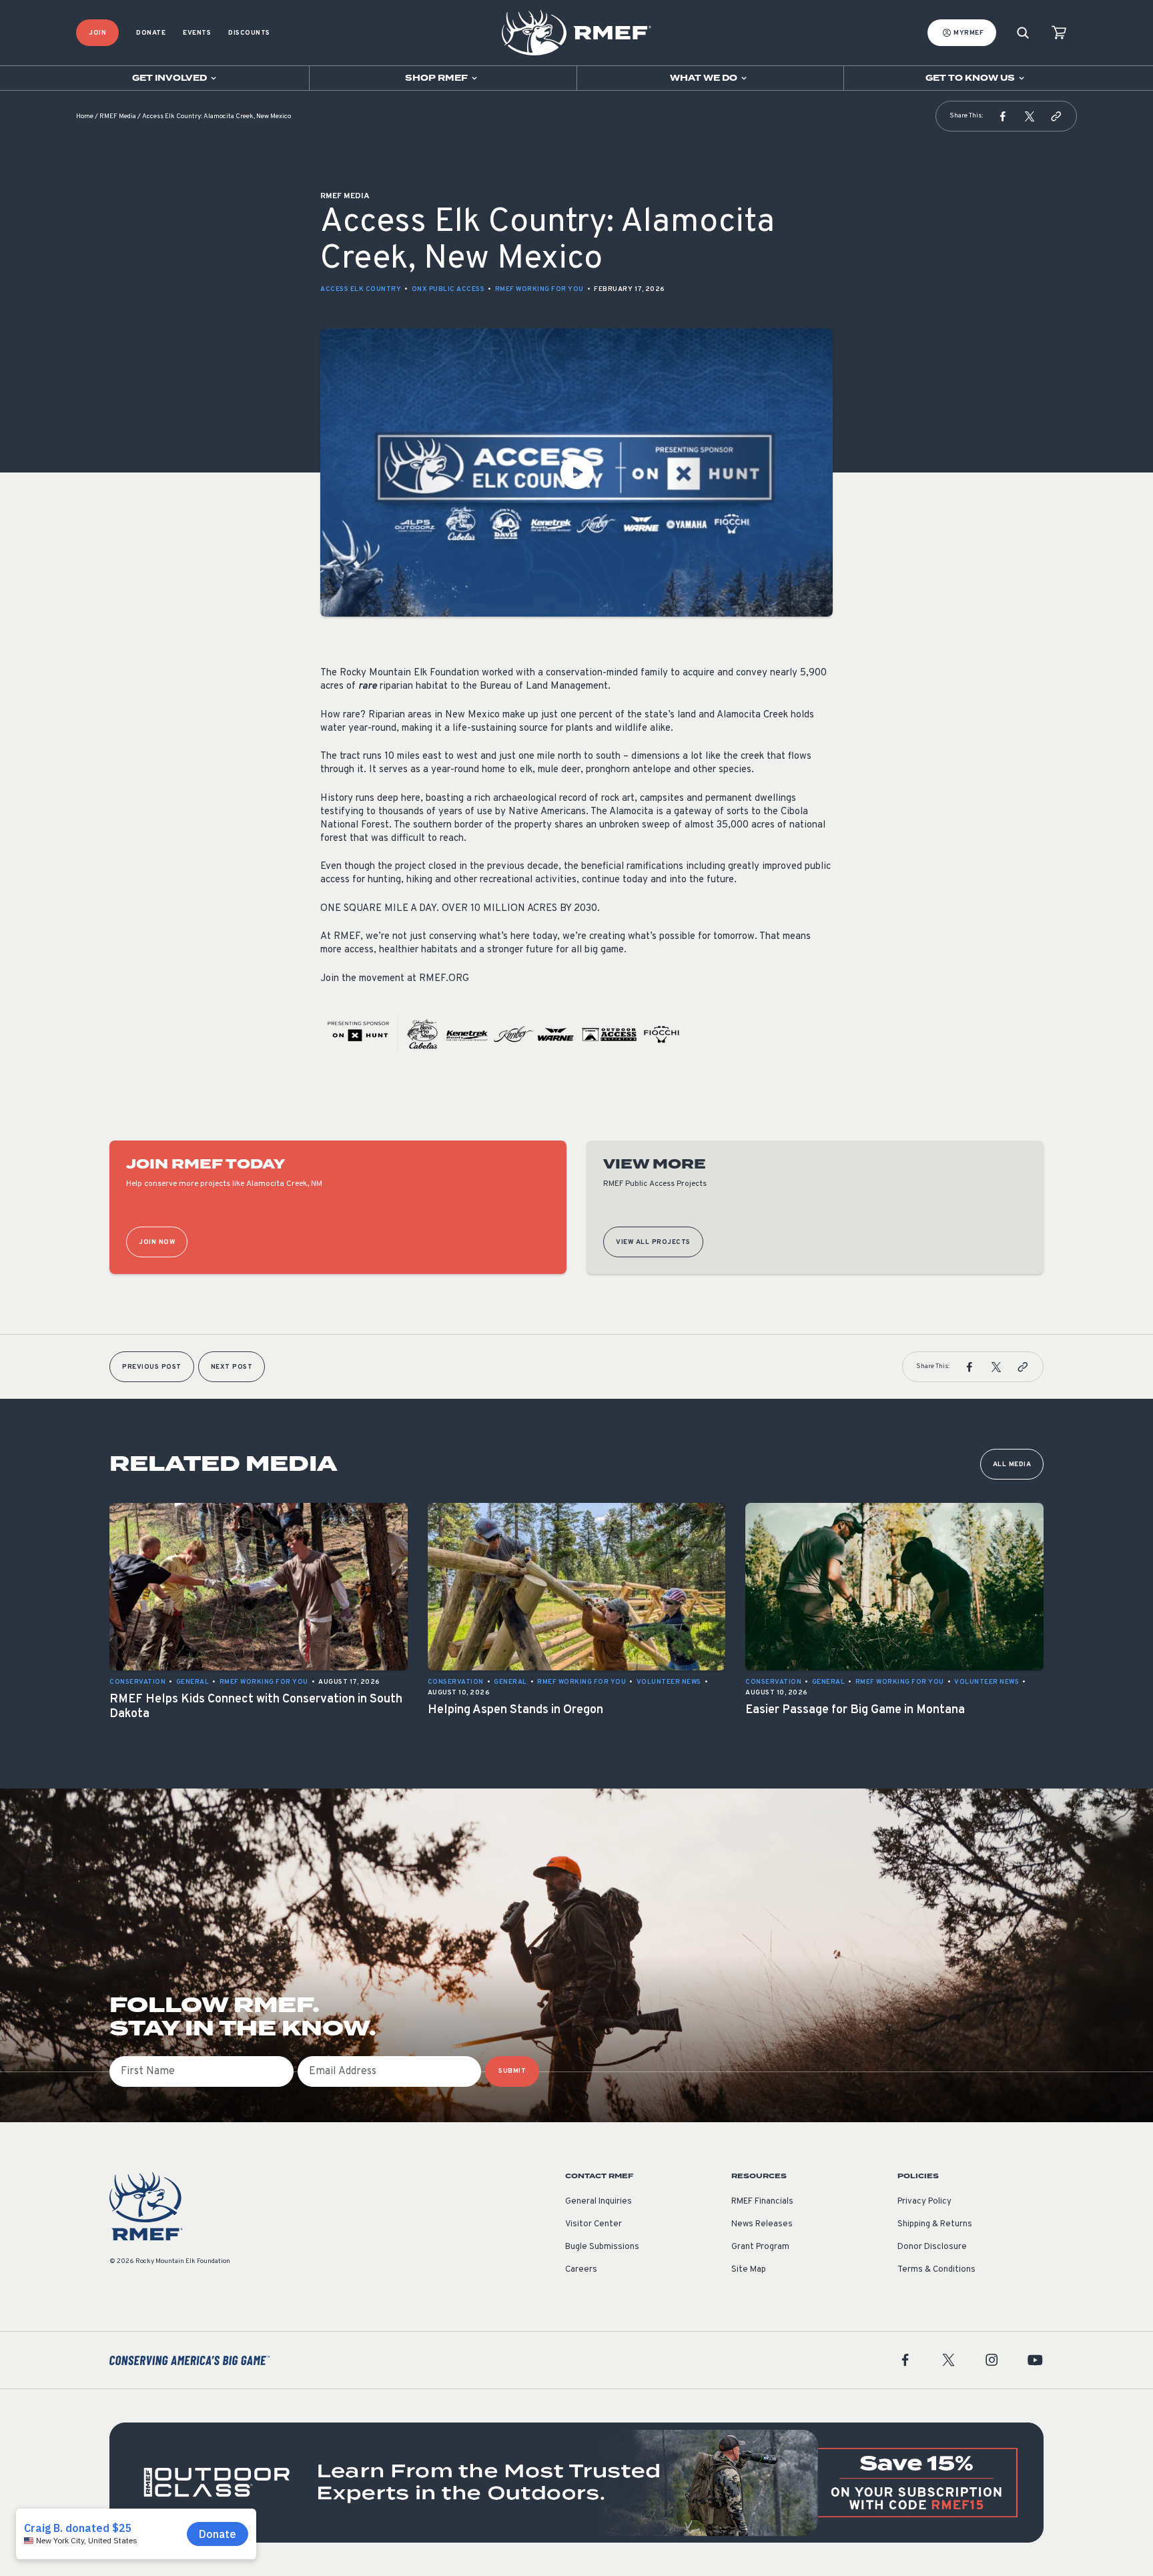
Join (97, 33)
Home (85, 116)
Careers (581, 2270)
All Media (1012, 1465)
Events (197, 33)
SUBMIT (512, 2071)
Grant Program (760, 2247)
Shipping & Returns (935, 2224)
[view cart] (1059, 33)
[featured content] (576, 2483)
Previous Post (152, 1367)
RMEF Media (118, 116)
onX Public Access (448, 289)
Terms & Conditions (936, 2270)
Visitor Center (594, 2224)
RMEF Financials (762, 2202)
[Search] (1023, 33)
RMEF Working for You (539, 289)
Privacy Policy (924, 2202)
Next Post (232, 1367)
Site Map (749, 2270)
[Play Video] (576, 472)
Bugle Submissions (602, 2247)
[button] (1003, 116)
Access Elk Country (361, 289)
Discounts (249, 33)
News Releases (762, 2224)
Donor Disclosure (932, 2247)
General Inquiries (599, 2202)
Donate (151, 33)
